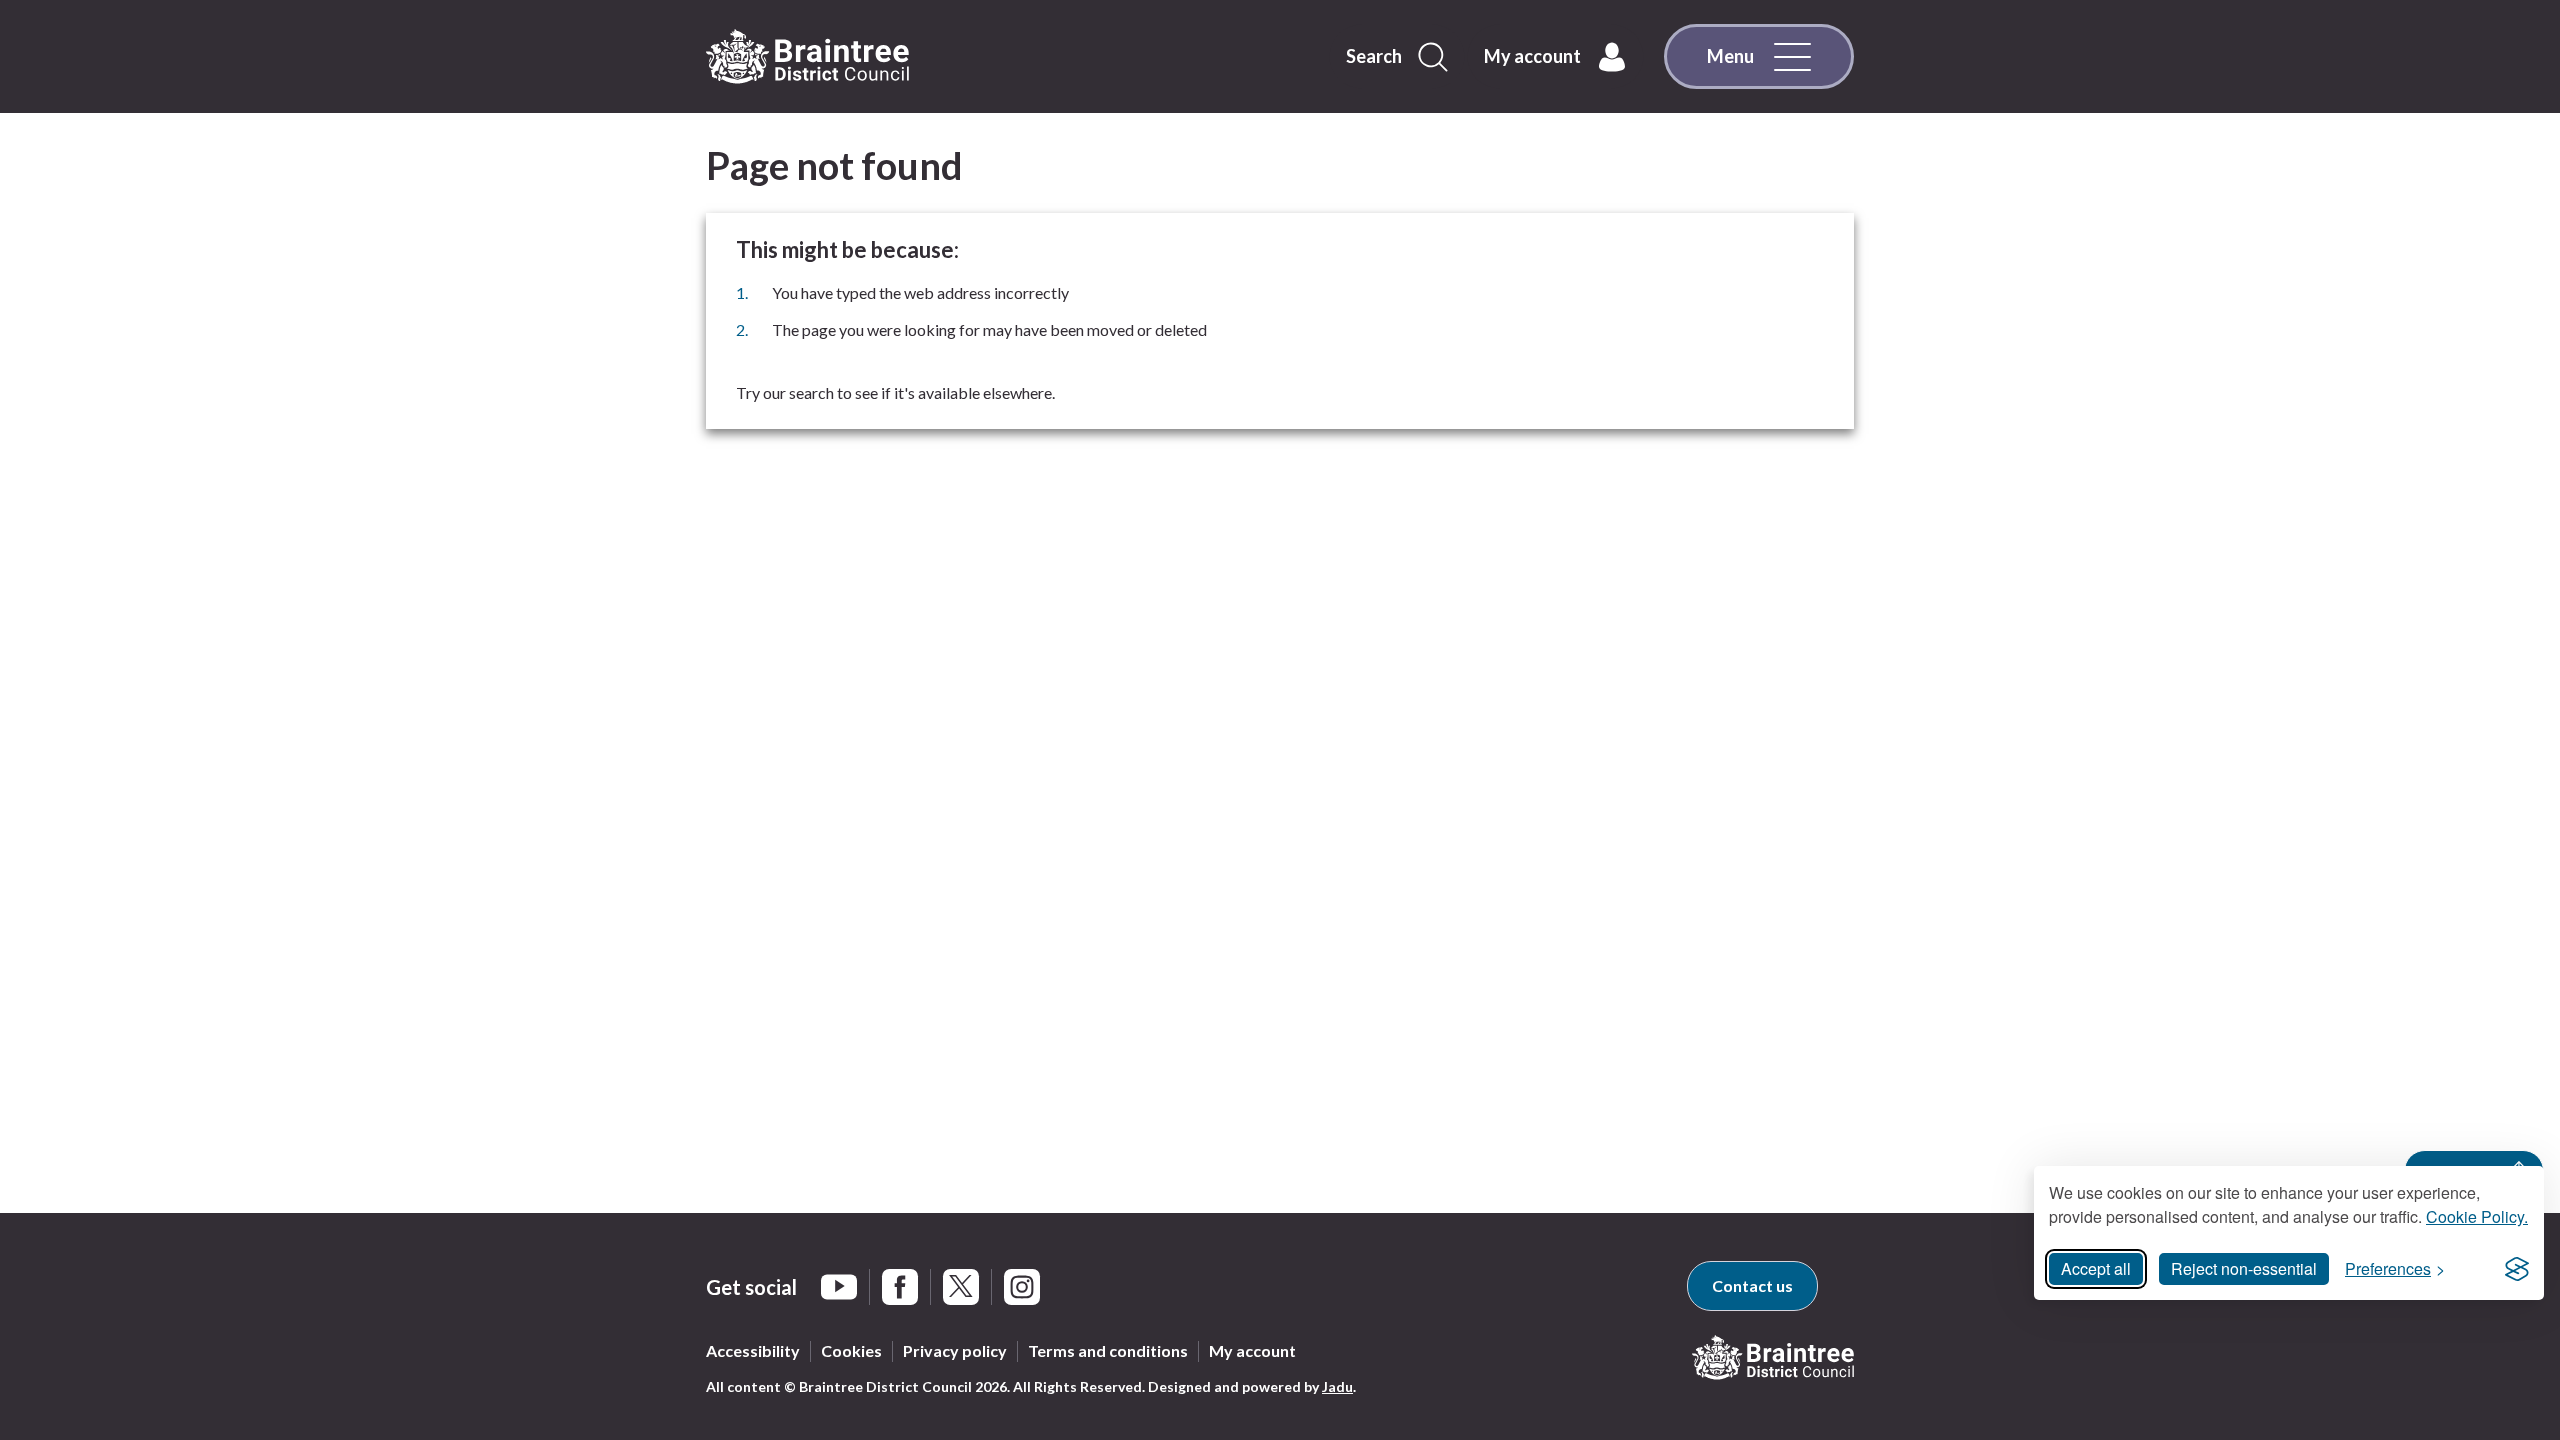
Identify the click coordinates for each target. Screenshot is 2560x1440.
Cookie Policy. (2477, 1216)
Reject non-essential (2244, 1268)
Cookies (851, 1350)
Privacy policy (955, 1350)
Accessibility (753, 1350)
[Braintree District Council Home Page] (807, 57)
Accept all (2096, 1268)
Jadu (1337, 1386)
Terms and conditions (1108, 1350)
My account (1252, 1350)
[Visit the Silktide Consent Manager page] (2517, 1269)
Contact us (1752, 1285)
